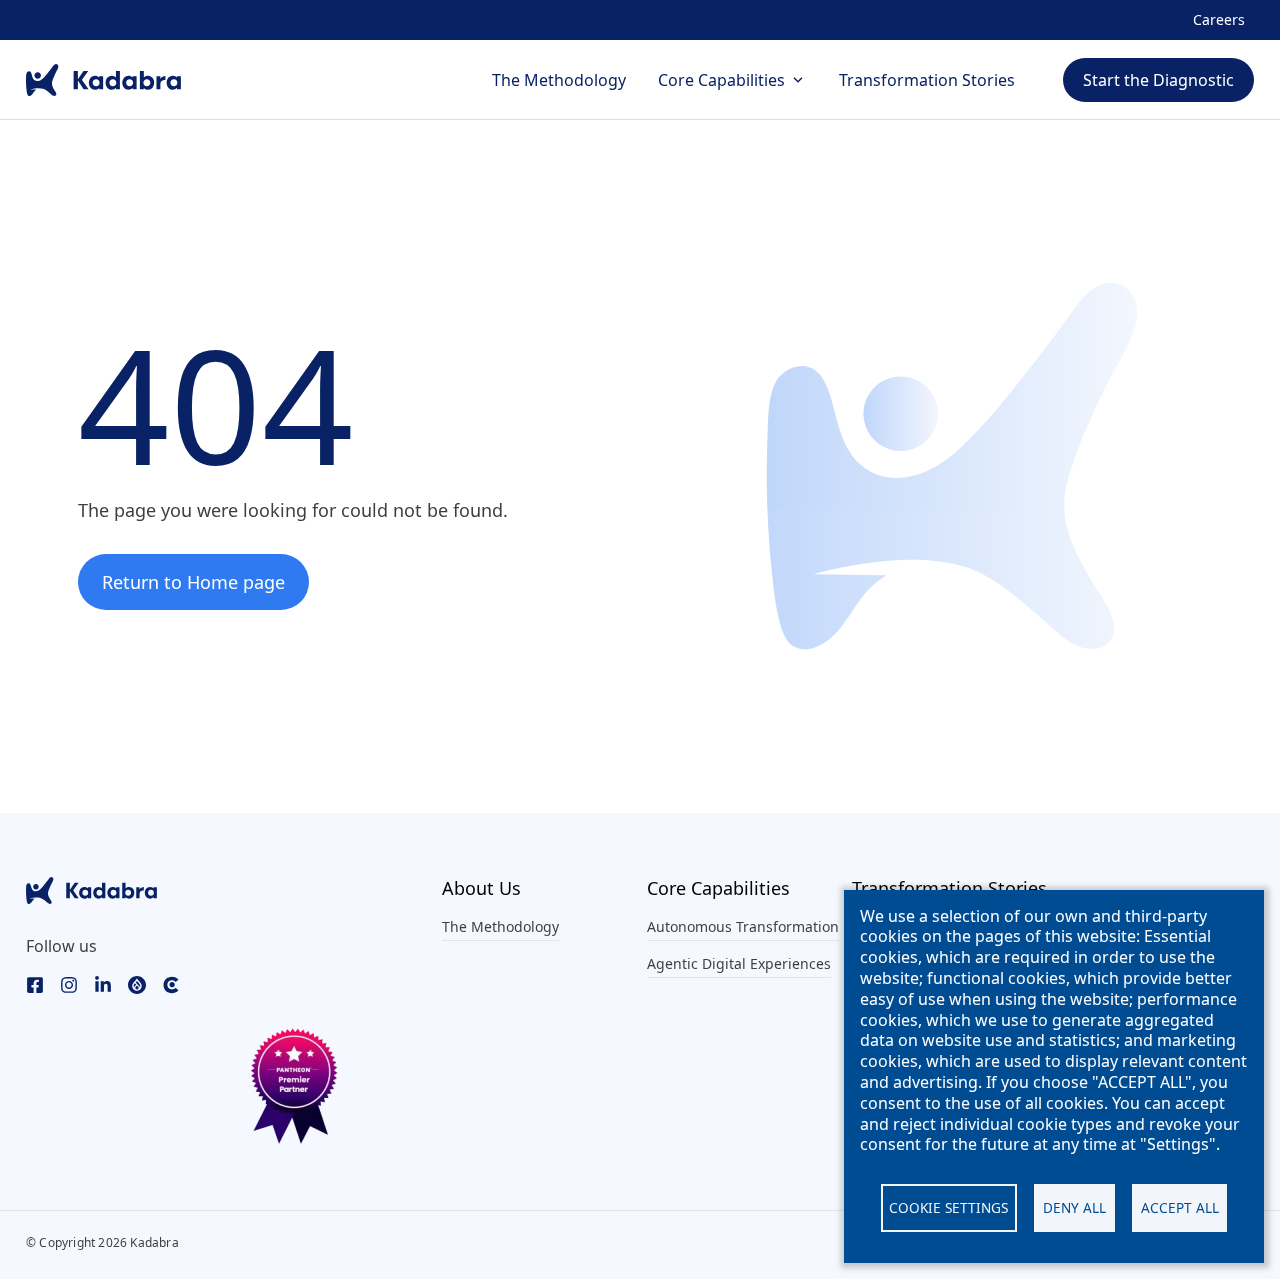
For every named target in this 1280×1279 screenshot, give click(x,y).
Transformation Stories (927, 80)
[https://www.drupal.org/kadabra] (137, 983)
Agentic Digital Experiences (739, 963)
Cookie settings (948, 1207)
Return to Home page (193, 582)
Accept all (1180, 1207)
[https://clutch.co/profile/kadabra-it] (171, 983)
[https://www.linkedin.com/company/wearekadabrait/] (103, 983)
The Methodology (559, 80)
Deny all (1074, 1207)
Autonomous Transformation (743, 926)
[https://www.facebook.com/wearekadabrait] (35, 983)
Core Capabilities (721, 80)
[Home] (103, 80)
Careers (1219, 19)
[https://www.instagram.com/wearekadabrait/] (69, 983)
